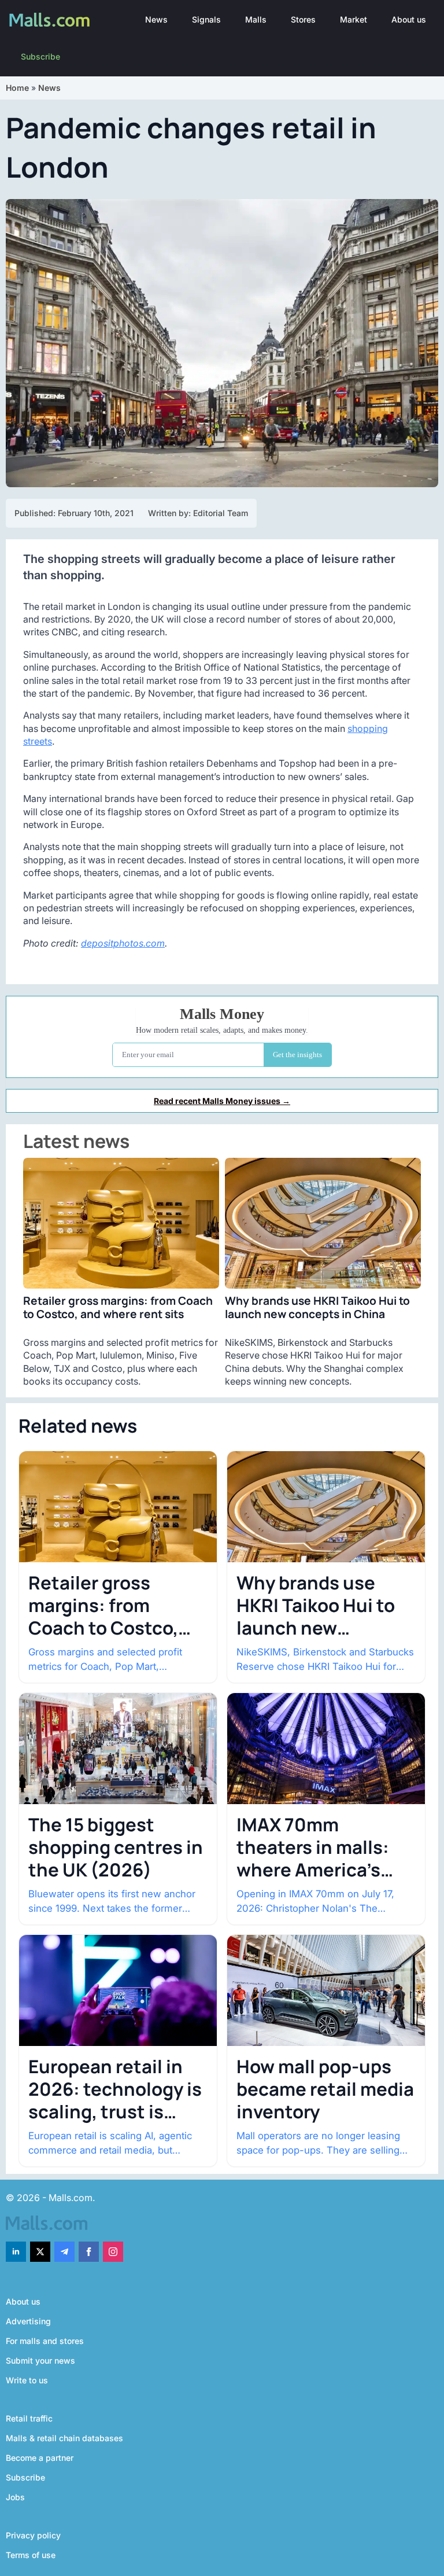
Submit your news (40, 2360)
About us (409, 19)
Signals (206, 19)
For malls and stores (45, 2341)
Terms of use (31, 2555)
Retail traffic (29, 2418)
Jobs (15, 2497)
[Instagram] (113, 2252)
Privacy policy (33, 2535)
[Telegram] (64, 2252)
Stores (303, 19)
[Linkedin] (16, 2252)
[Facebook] (89, 2252)
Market (354, 19)
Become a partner (40, 2458)
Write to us (27, 2380)
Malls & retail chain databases (64, 2438)
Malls (256, 19)
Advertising (28, 2321)
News (156, 19)
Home (17, 88)
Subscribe (40, 56)
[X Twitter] (40, 2252)
